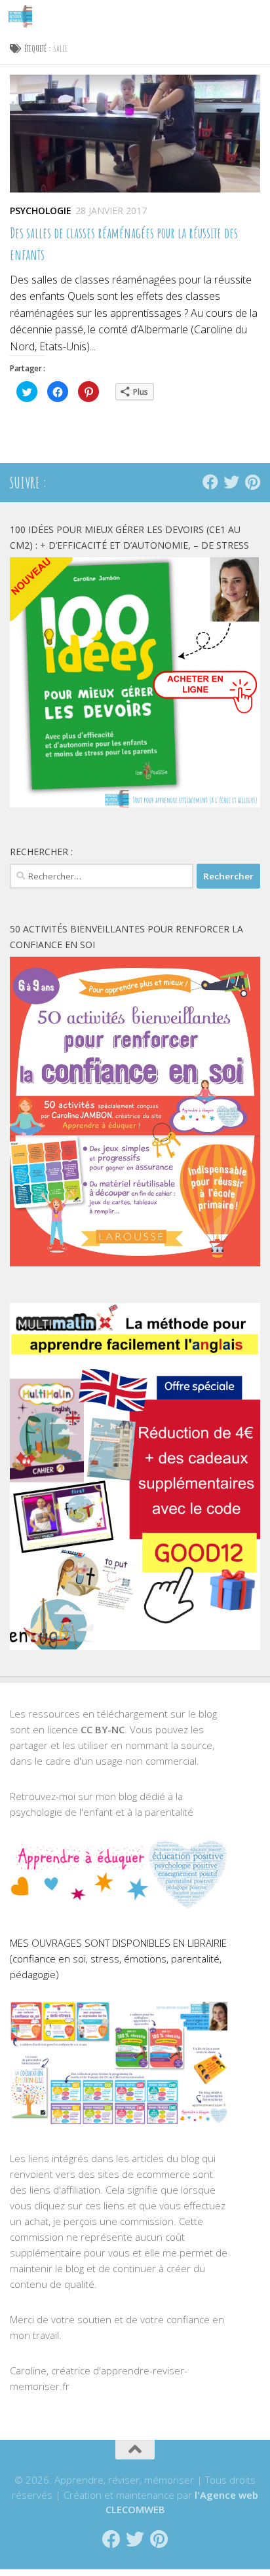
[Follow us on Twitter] (231, 482)
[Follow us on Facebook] (210, 482)
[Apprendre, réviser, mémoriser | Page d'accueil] (24, 16)
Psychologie (41, 211)
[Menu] (254, 16)
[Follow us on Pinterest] (252, 482)
